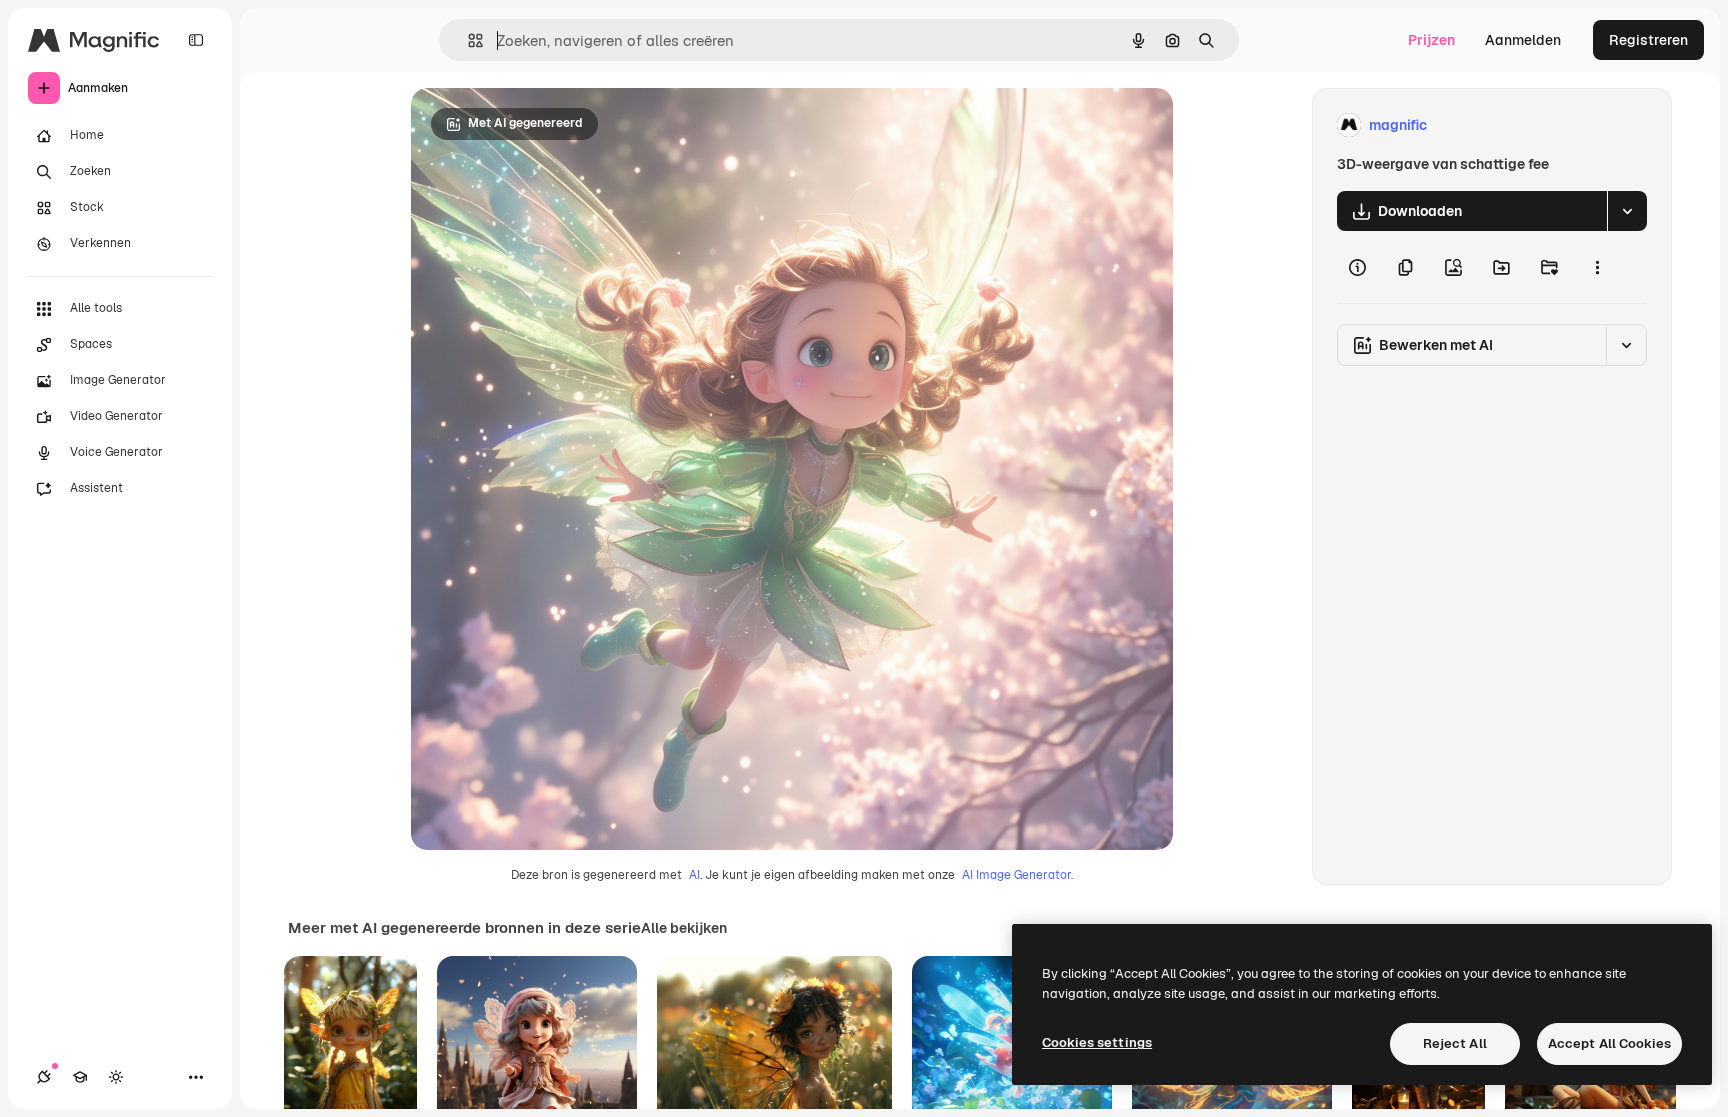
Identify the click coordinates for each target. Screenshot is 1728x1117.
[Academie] (80, 1077)
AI (694, 875)
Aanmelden (1523, 40)
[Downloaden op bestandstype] (1627, 211)
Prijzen (1431, 40)
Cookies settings (1097, 1042)
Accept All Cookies (1609, 1043)
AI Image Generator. (1017, 875)
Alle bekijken (684, 928)
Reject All (1455, 1043)
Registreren (1648, 40)
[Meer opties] (1597, 267)
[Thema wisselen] (116, 1077)
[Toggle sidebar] (196, 40)
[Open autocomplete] (467, 40)
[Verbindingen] (44, 1077)
